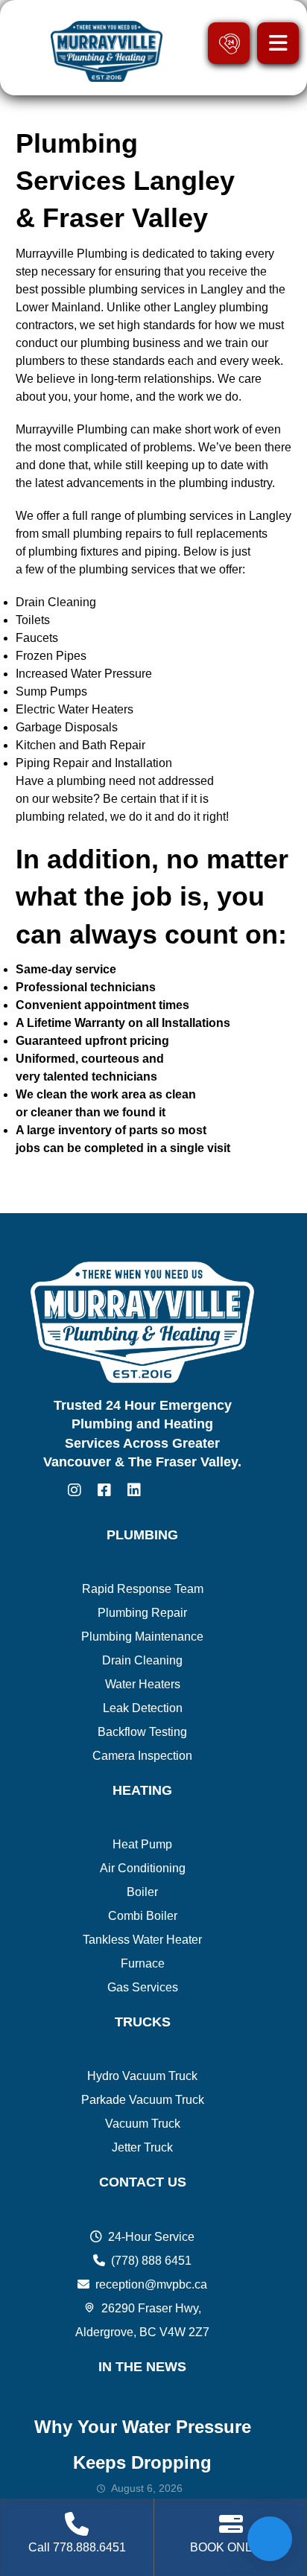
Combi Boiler (143, 1916)
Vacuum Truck (143, 2124)
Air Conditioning (143, 1868)
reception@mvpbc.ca (151, 2284)
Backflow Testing (142, 1732)
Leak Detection (143, 1708)
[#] (75, 1490)
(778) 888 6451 (151, 2261)
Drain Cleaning (142, 1660)
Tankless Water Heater (142, 1940)
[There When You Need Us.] (105, 51)
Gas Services (143, 1987)
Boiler (142, 1892)
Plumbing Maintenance (142, 1637)
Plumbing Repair (142, 1613)
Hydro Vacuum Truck (142, 2076)
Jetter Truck (142, 2147)
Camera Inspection (142, 1756)
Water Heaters (143, 1684)
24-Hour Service (151, 2237)
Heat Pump (142, 1844)
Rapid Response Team (143, 1589)
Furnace (143, 1963)
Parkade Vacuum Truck (143, 2100)
